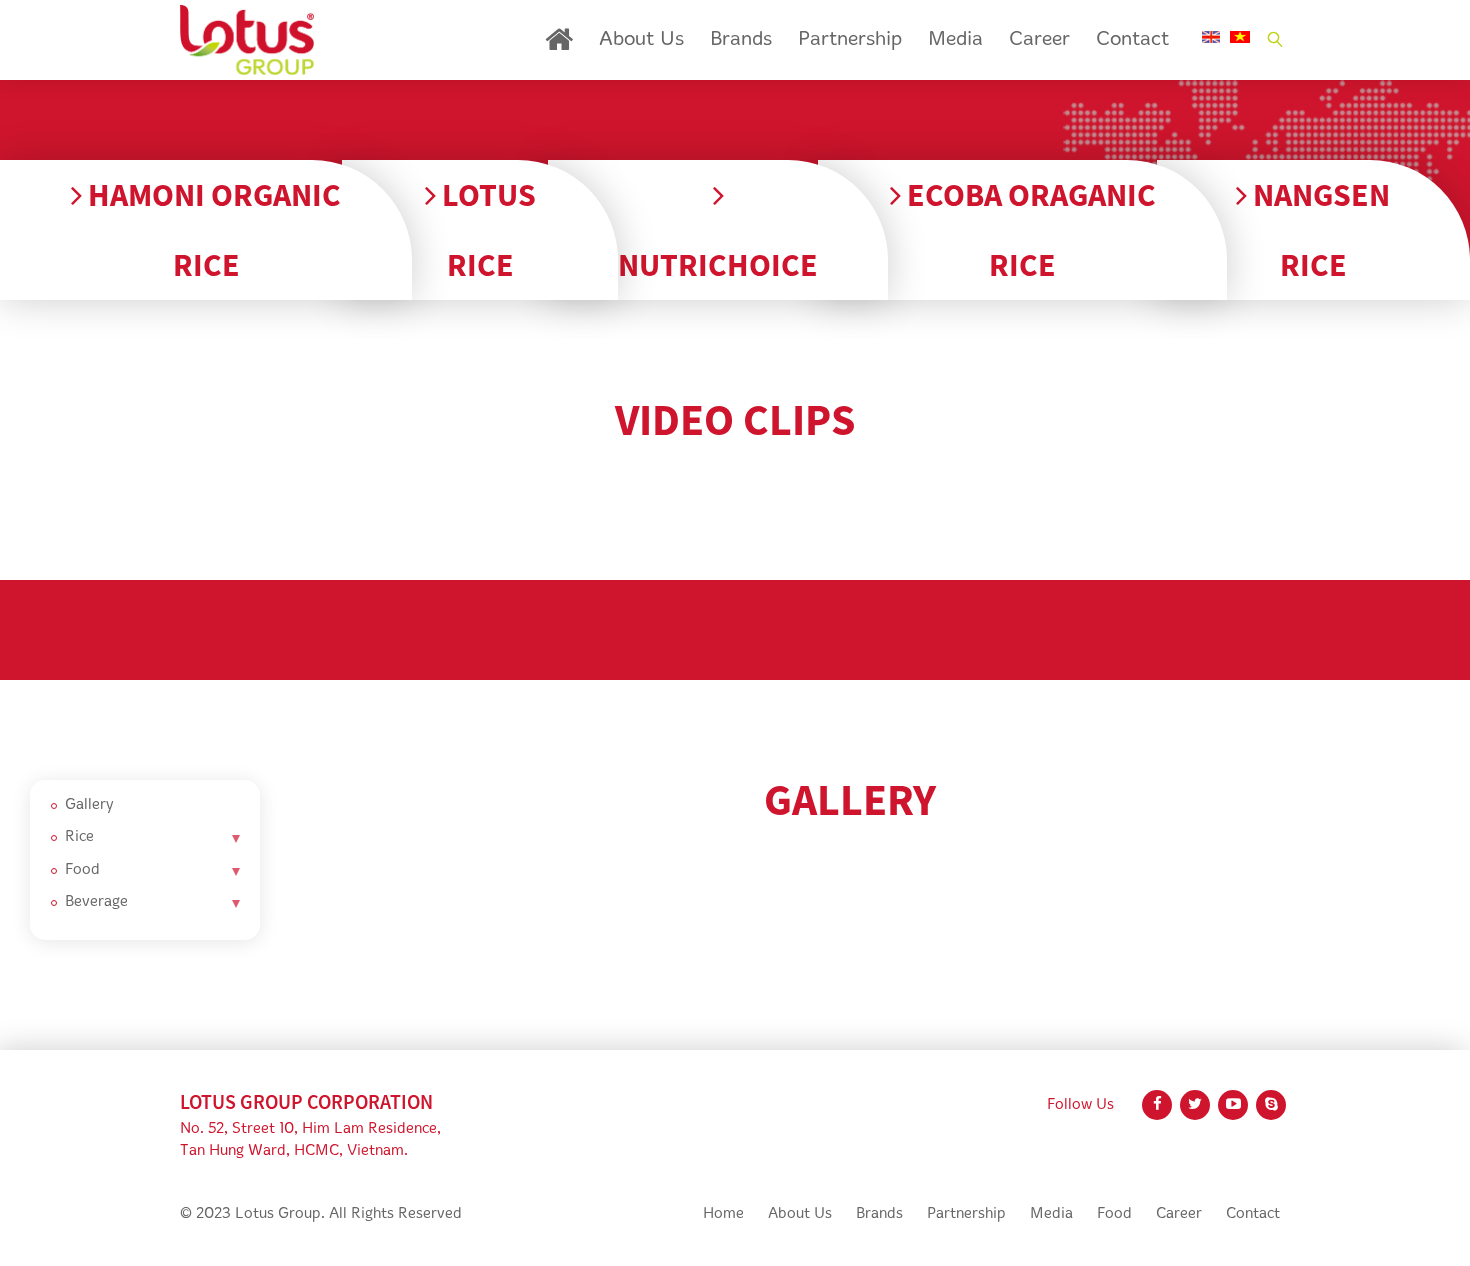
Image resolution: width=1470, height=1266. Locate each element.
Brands (741, 40)
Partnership (850, 40)
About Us (641, 40)
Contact (1132, 40)
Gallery (89, 805)
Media (955, 40)
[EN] (1211, 37)
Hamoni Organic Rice (211, 230)
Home (559, 39)
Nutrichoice (718, 265)
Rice (79, 837)
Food (82, 870)
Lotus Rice (486, 230)
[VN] (1240, 37)
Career (1039, 40)
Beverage (96, 902)
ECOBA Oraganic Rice (1028, 230)
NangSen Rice (1318, 230)
